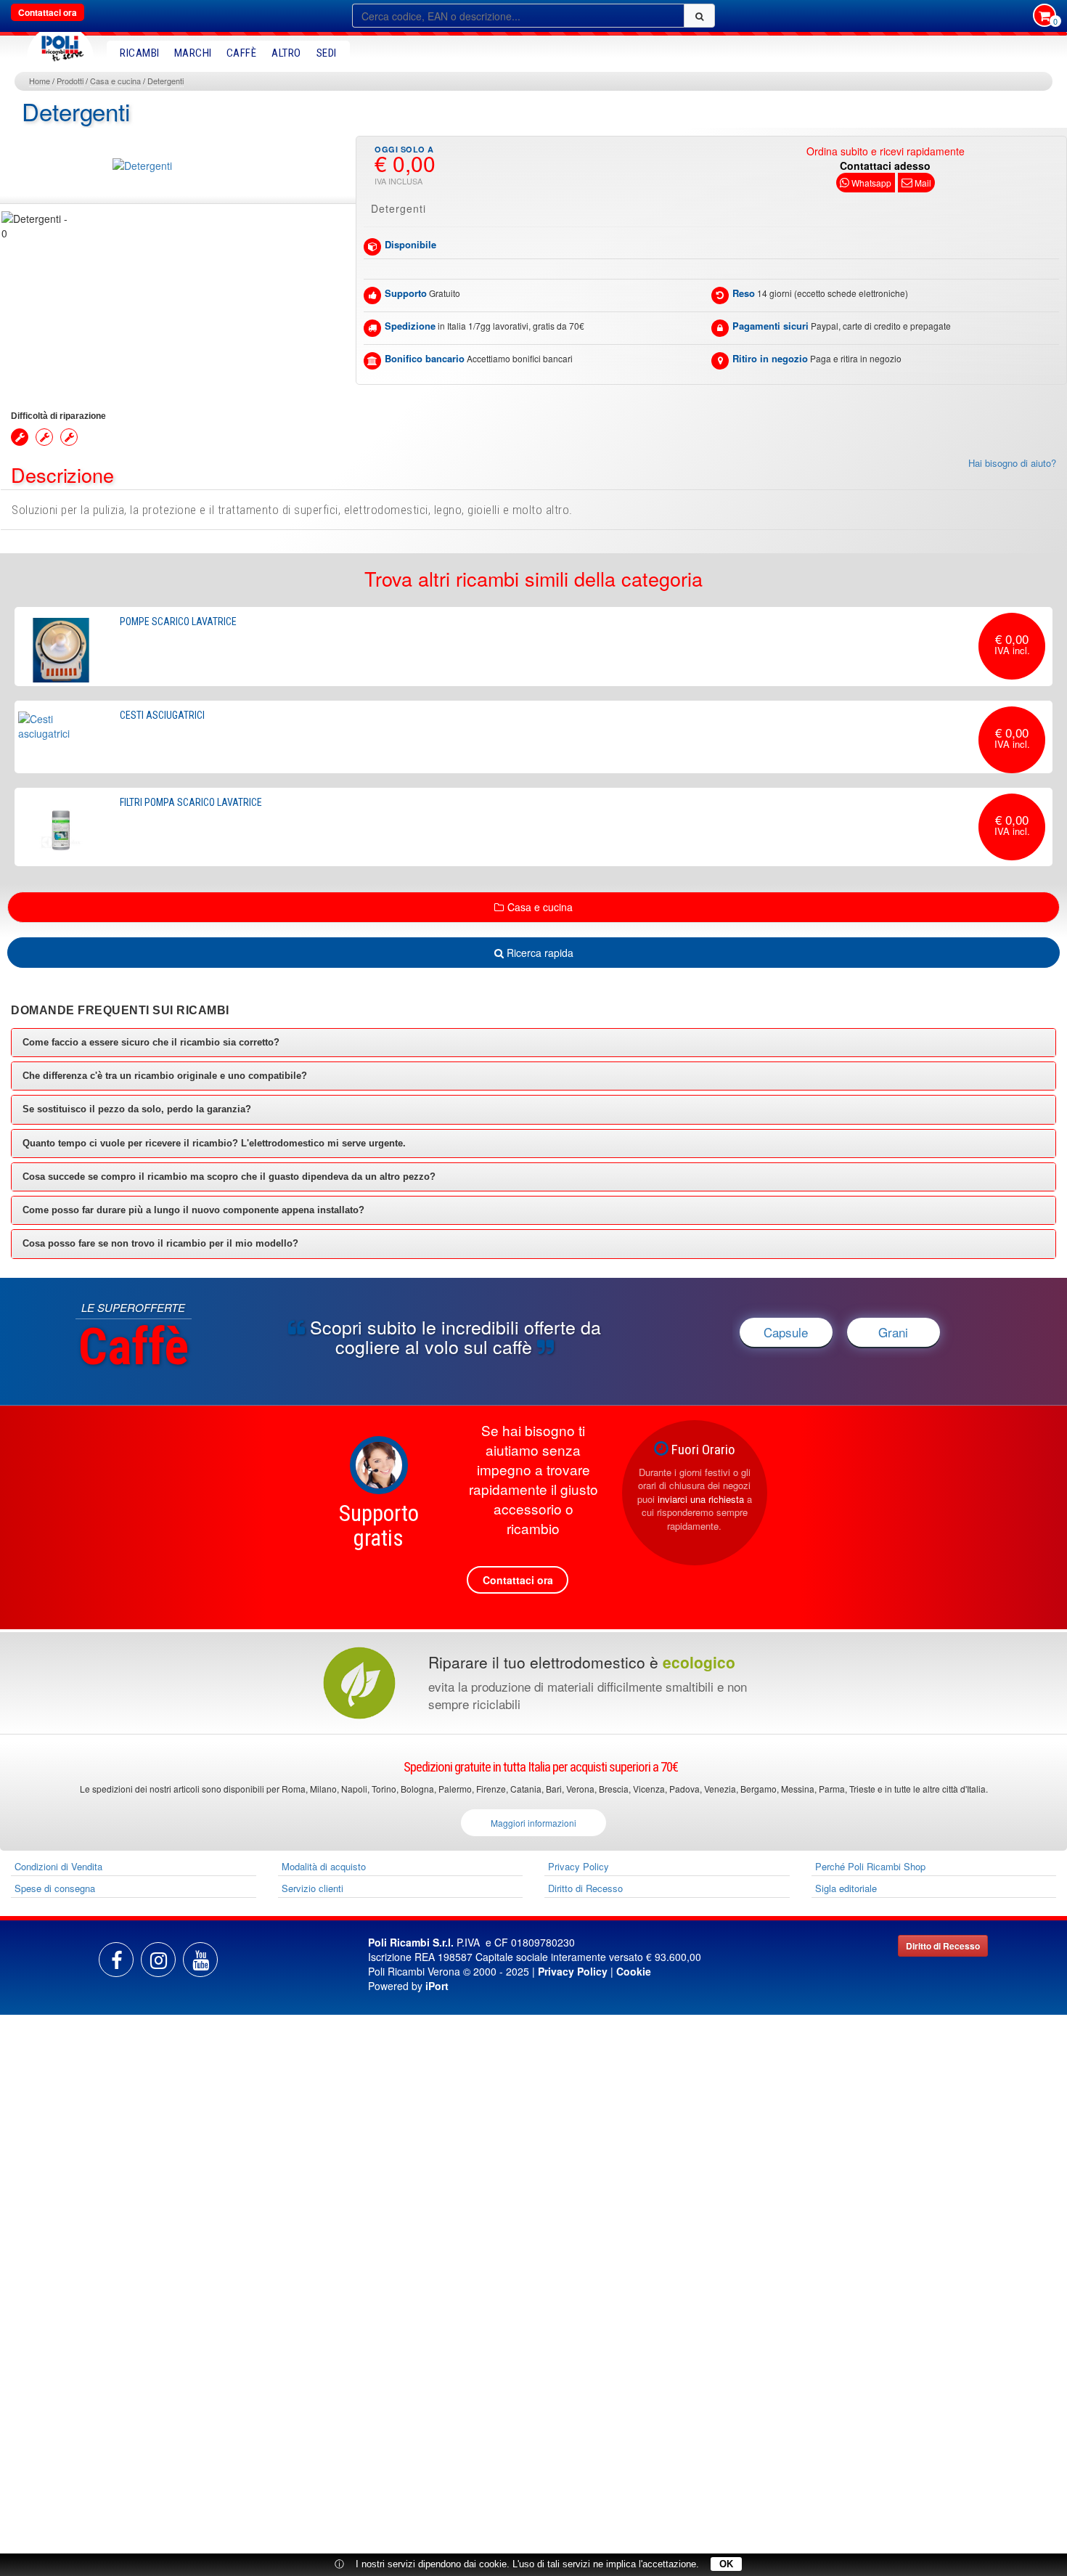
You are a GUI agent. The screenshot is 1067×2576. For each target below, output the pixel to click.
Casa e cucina (115, 81)
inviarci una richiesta (701, 1499)
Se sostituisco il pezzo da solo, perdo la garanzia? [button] (137, 1109)
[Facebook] (116, 1960)
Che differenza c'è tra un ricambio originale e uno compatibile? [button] (165, 1076)
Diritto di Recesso (585, 1888)
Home (40, 81)
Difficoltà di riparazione (58, 416)
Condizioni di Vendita (58, 1866)
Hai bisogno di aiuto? (1012, 463)
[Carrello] (1044, 17)
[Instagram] (158, 1960)
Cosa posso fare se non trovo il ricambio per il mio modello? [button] (160, 1243)
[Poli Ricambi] (60, 45)
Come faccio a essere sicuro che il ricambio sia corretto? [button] (151, 1042)
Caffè (242, 53)
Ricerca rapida (539, 953)
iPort (437, 1986)
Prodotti (70, 81)
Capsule (786, 1332)
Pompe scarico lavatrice (178, 621)
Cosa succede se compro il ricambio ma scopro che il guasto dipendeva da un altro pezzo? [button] (229, 1177)
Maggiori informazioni (533, 1823)
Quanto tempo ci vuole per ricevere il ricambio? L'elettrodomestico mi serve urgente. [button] (214, 1143)
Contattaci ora (48, 12)
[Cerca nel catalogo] (699, 16)
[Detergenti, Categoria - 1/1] (37, 226)
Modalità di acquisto (324, 1866)
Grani (893, 1332)
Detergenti (165, 81)
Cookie (634, 1971)
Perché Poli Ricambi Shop (870, 1866)
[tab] (533, 1043)
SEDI (327, 53)
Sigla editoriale (846, 1888)
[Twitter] (200, 1960)
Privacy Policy (579, 1866)
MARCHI (193, 53)
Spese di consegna (55, 1888)
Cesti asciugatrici (162, 715)
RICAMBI (140, 53)
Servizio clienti (312, 1888)
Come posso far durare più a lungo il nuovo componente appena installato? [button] (193, 1210)
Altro (286, 53)
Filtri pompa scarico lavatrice (191, 802)
